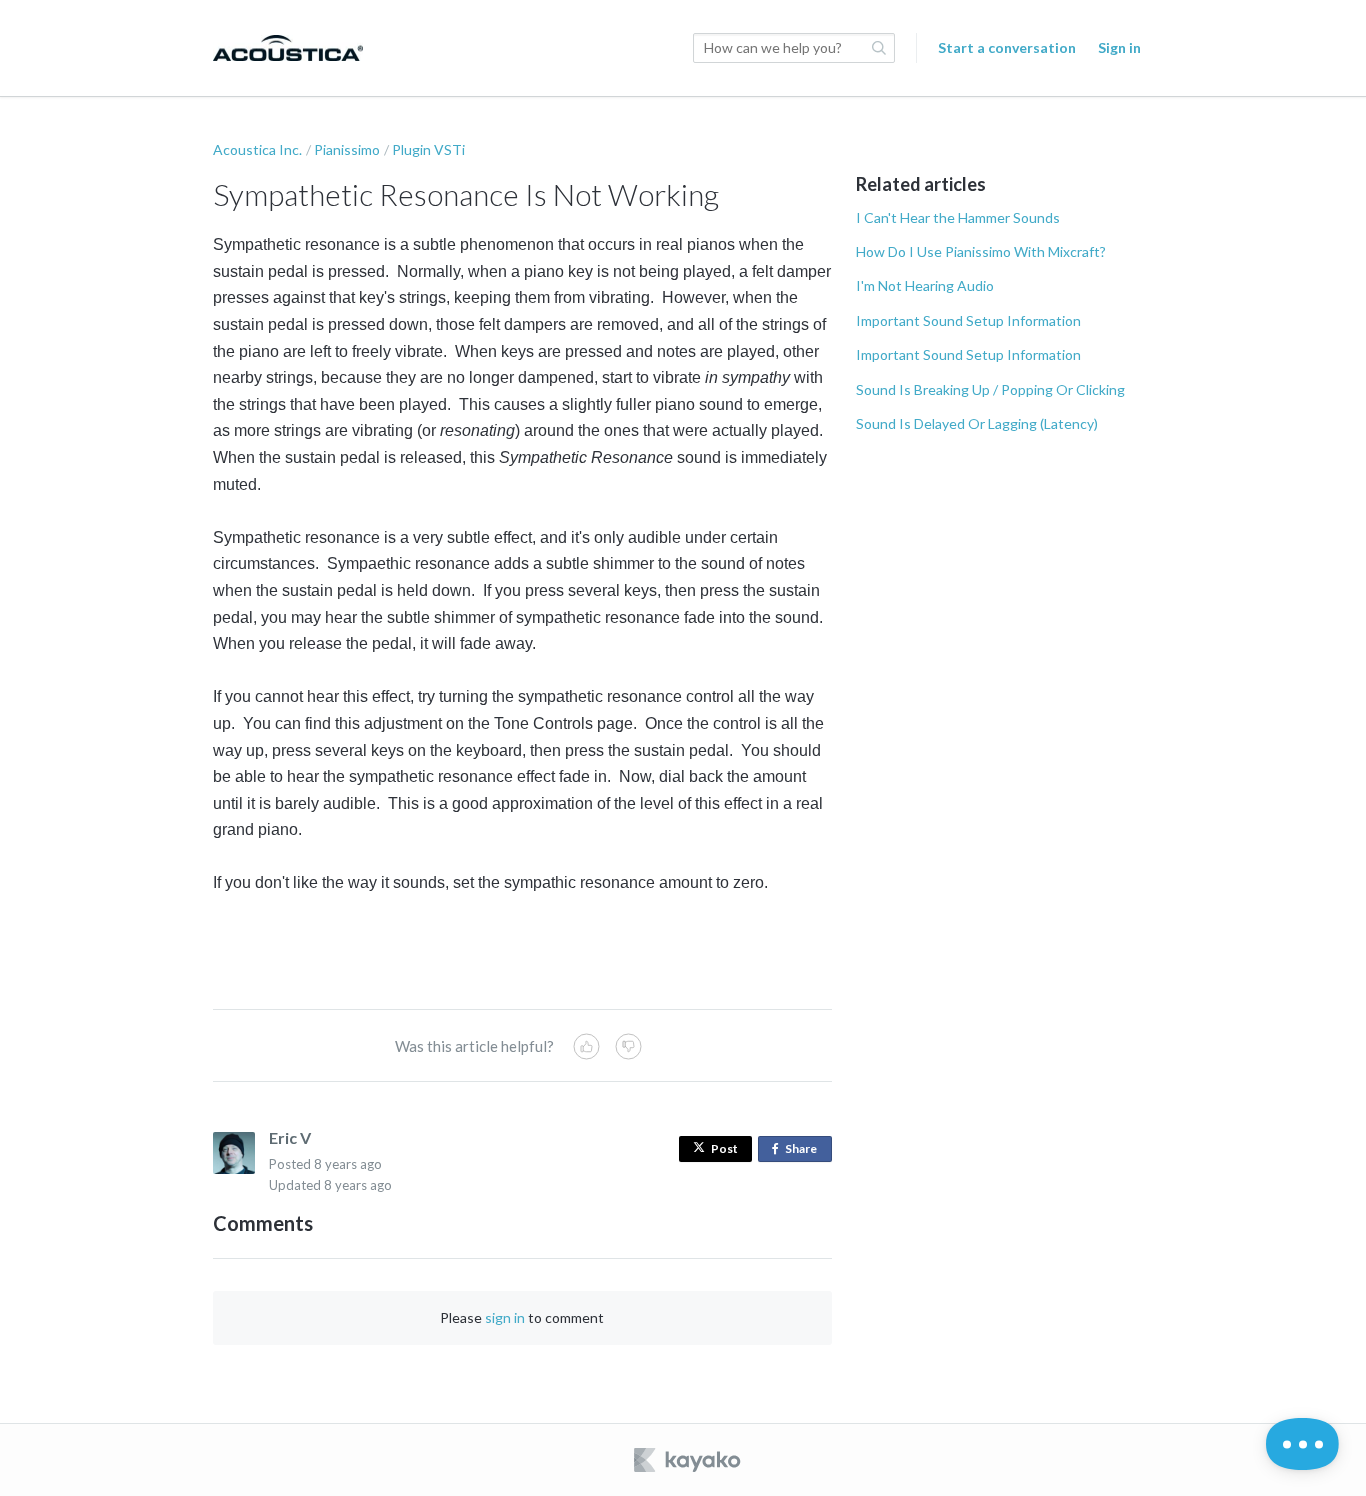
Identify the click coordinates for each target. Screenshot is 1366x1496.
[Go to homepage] (288, 48)
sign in (505, 1317)
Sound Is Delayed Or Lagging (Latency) (977, 423)
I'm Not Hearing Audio (925, 285)
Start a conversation (1007, 47)
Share (805, 1151)
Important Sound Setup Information (968, 320)
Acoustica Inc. (257, 149)
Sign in (1119, 47)
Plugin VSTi (428, 149)
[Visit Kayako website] (689, 1460)
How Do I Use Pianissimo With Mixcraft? (981, 251)
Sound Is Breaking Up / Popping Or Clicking (990, 389)
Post (724, 1148)
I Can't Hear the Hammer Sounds (958, 217)
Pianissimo (347, 149)
